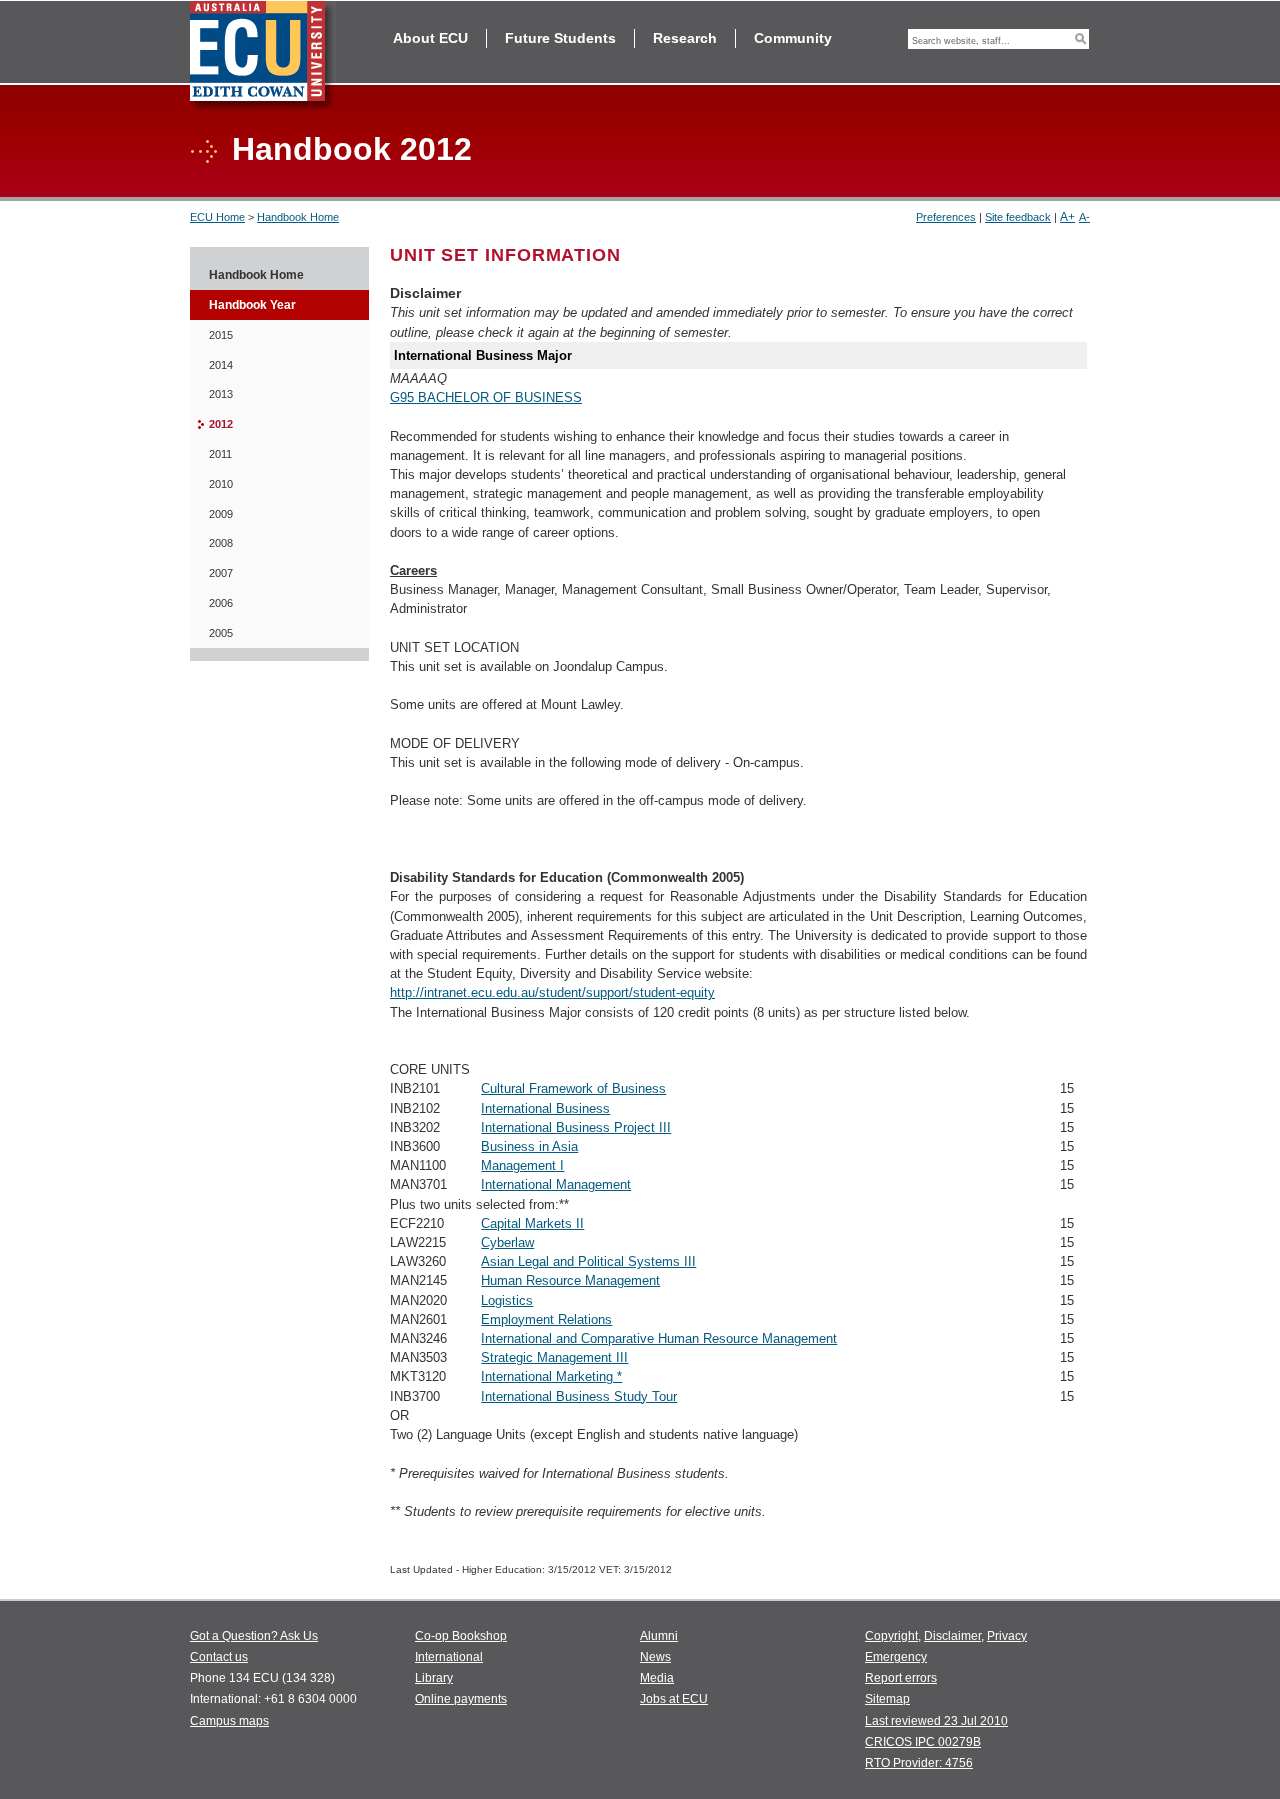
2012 (221, 424)
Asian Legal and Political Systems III (588, 1261)
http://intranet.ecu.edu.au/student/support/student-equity (552, 992)
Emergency (896, 1657)
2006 (221, 603)
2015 (221, 335)
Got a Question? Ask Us (254, 1636)
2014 (221, 365)
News (655, 1657)
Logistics (507, 1300)
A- (1084, 217)
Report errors (901, 1678)
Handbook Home (298, 217)
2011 (220, 454)
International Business (545, 1108)
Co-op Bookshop (461, 1636)
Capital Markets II (532, 1223)
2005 (221, 633)
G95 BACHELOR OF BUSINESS (486, 397)
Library (434, 1678)
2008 (221, 543)
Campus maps (229, 1721)
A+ (1067, 217)
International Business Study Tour (579, 1396)
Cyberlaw (507, 1242)
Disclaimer (952, 1636)
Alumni (659, 1636)
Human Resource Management (570, 1280)
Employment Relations (546, 1319)
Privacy (1007, 1636)
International (449, 1657)
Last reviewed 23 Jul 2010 (936, 1721)
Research (685, 38)
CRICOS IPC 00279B (923, 1742)
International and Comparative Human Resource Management (659, 1338)
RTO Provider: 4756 (919, 1763)
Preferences (946, 217)
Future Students (560, 38)
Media (657, 1678)
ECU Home (217, 217)
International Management (556, 1184)
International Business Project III (576, 1127)
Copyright (891, 1636)
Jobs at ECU (674, 1699)
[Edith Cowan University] (263, 56)
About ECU (430, 38)
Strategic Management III (554, 1357)
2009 (221, 514)
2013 (221, 394)
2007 (221, 573)
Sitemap (887, 1699)
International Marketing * (551, 1376)
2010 (221, 484)
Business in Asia (529, 1146)
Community (793, 38)
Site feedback (1018, 217)
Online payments (461, 1699)
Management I (522, 1165)
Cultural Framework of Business (573, 1088)
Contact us (219, 1657)
